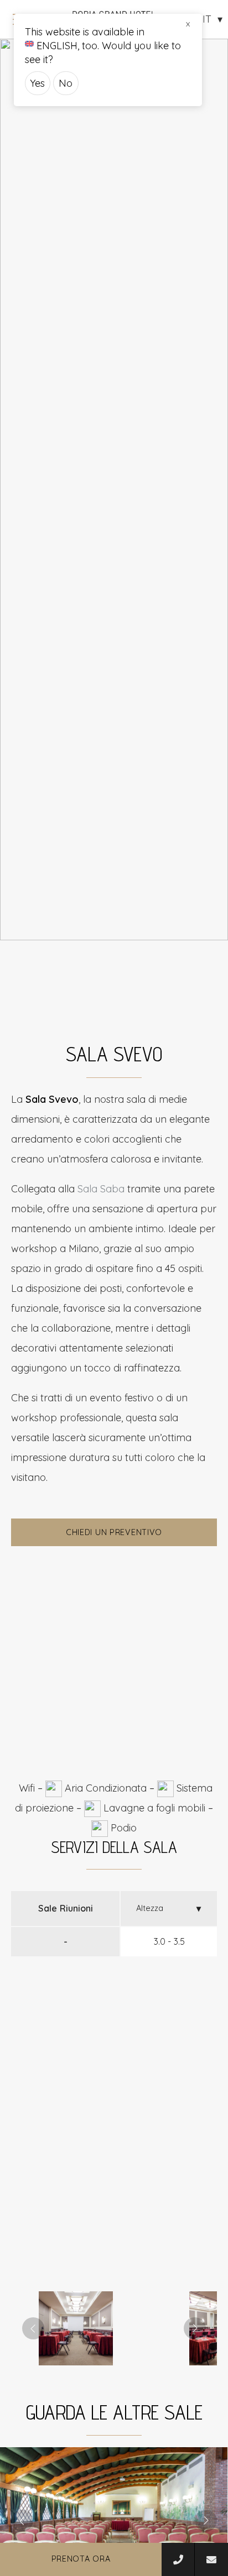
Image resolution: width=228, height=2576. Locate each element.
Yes (37, 83)
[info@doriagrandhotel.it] (211, 2559)
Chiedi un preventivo (114, 1532)
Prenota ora (81, 2559)
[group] (114, 489)
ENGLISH (57, 46)
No (66, 83)
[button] (76, 2328)
